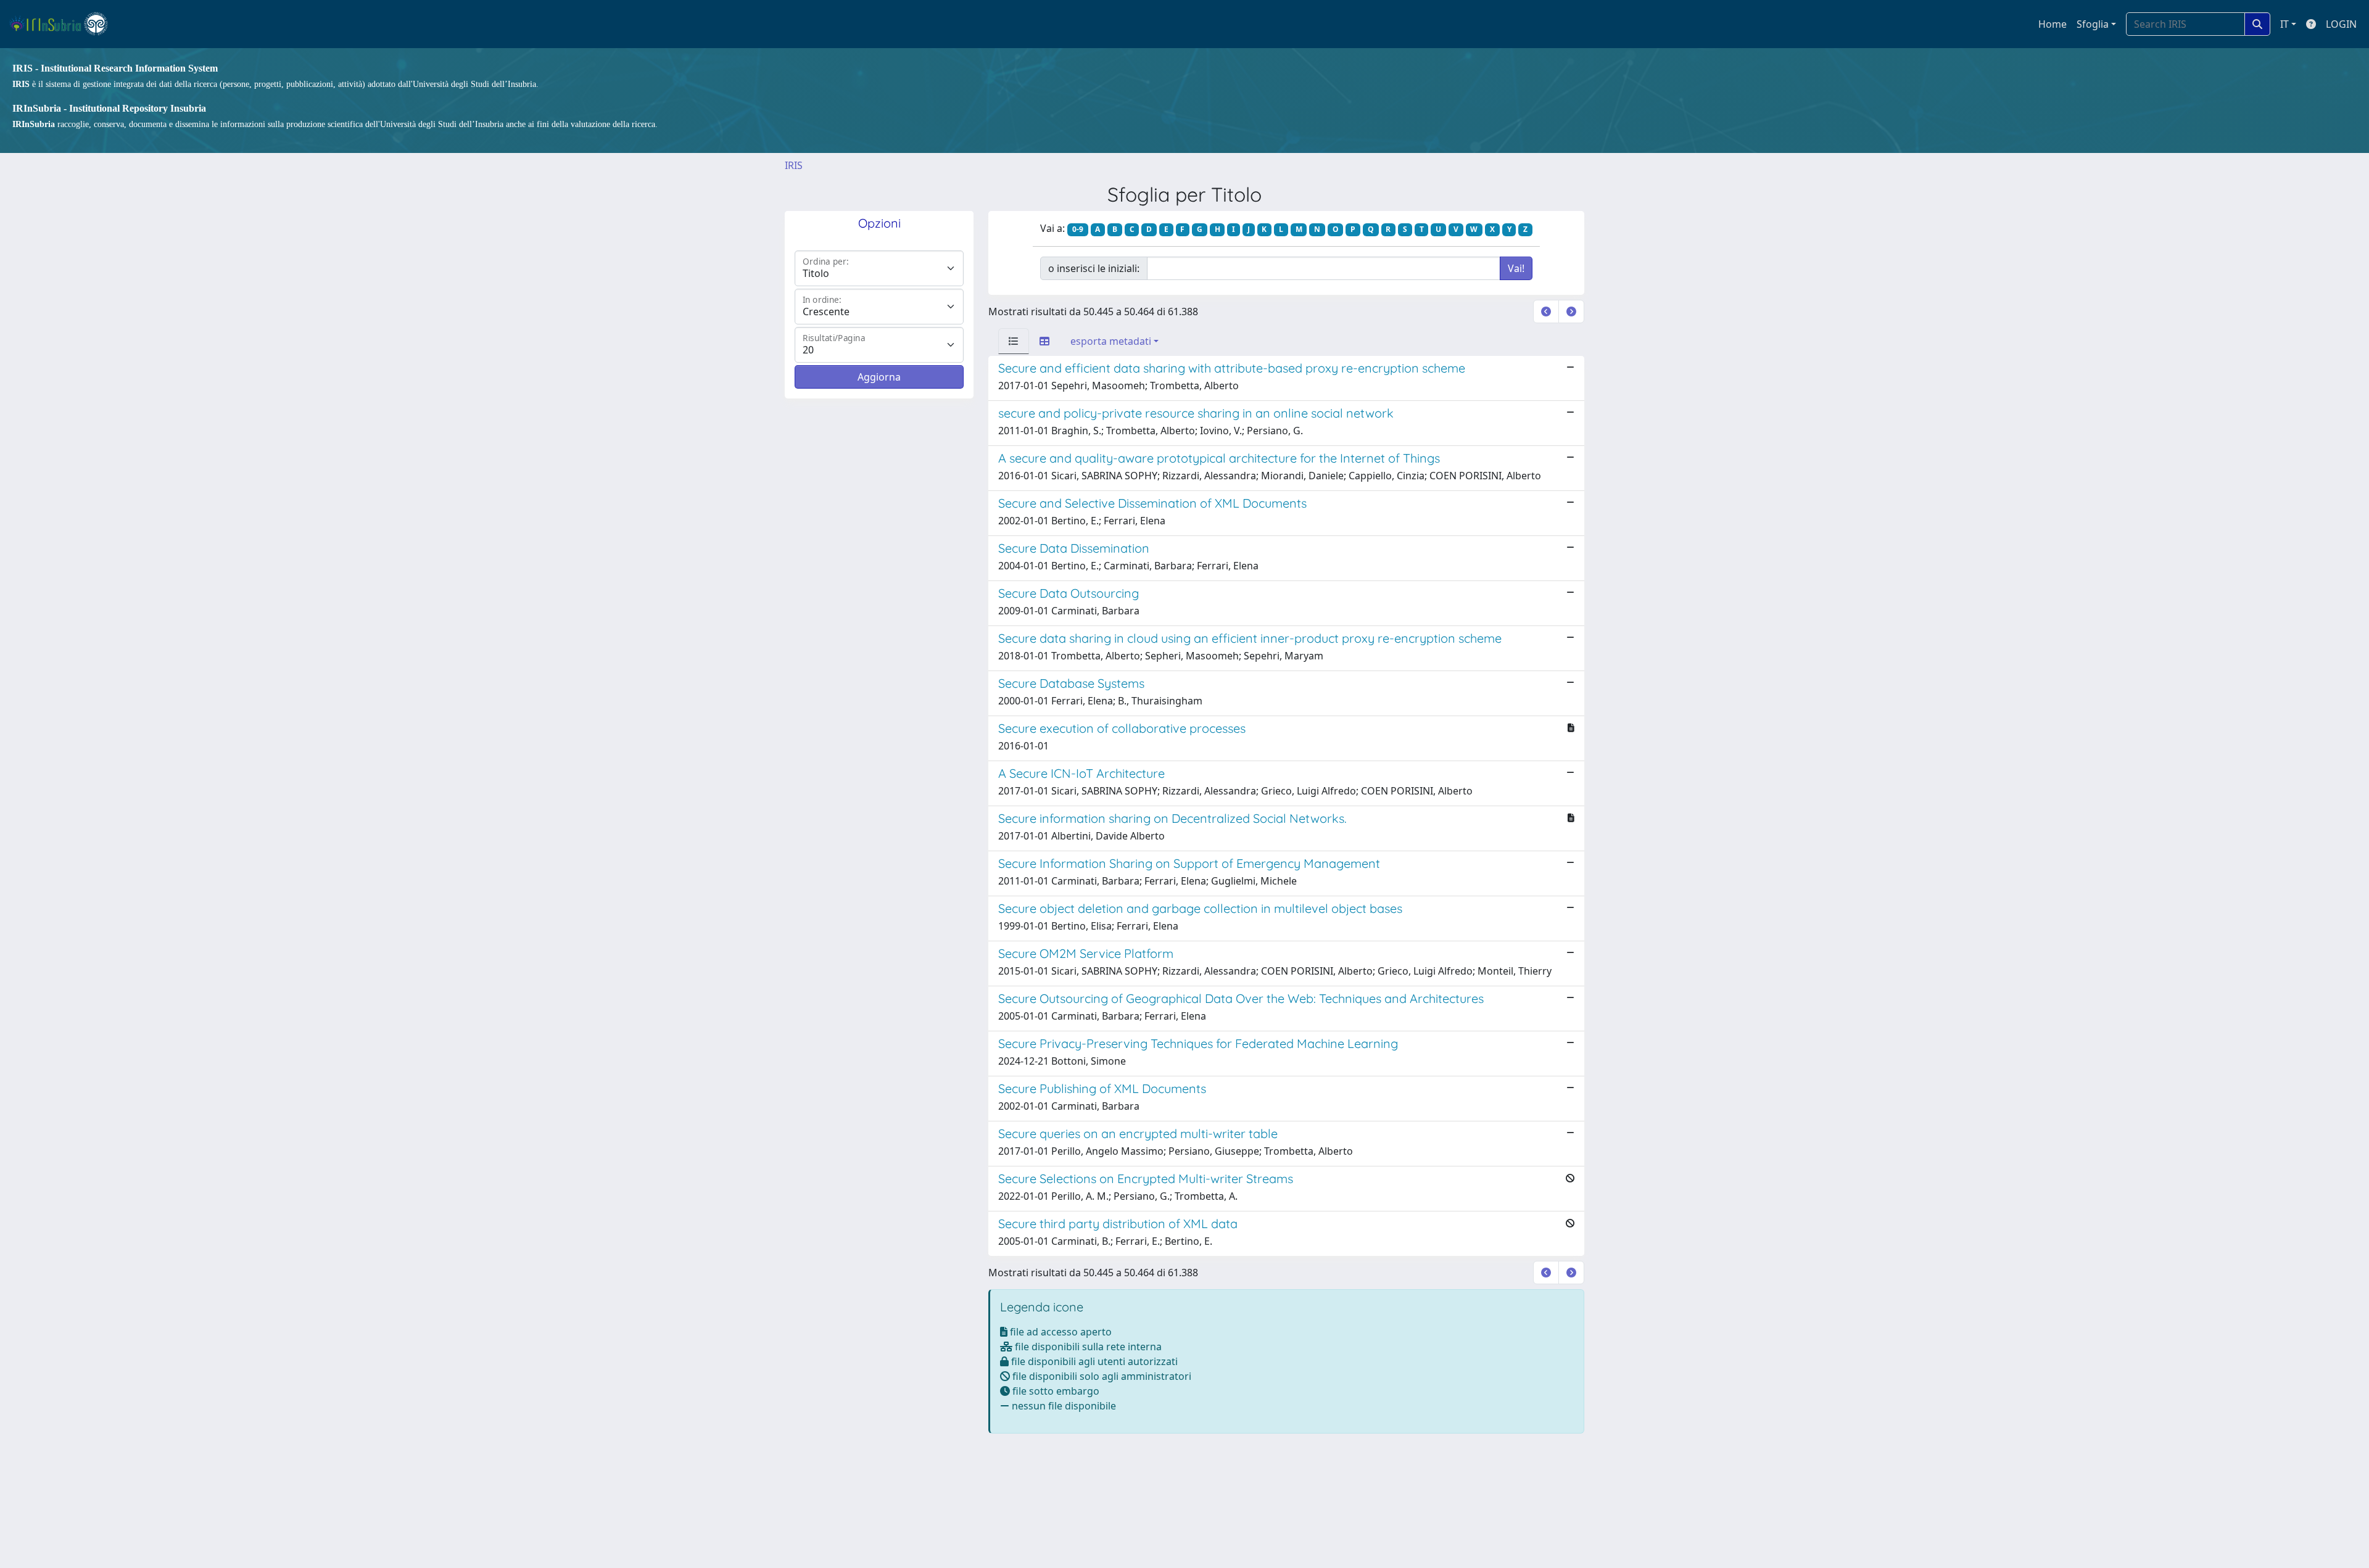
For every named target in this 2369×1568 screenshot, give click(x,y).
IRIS (794, 165)
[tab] (1014, 341)
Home (2053, 24)
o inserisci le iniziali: (1094, 268)
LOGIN (2341, 24)
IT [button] (2284, 24)
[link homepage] (64, 24)
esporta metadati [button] (1111, 341)
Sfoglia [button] (2093, 24)
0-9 (1078, 229)
